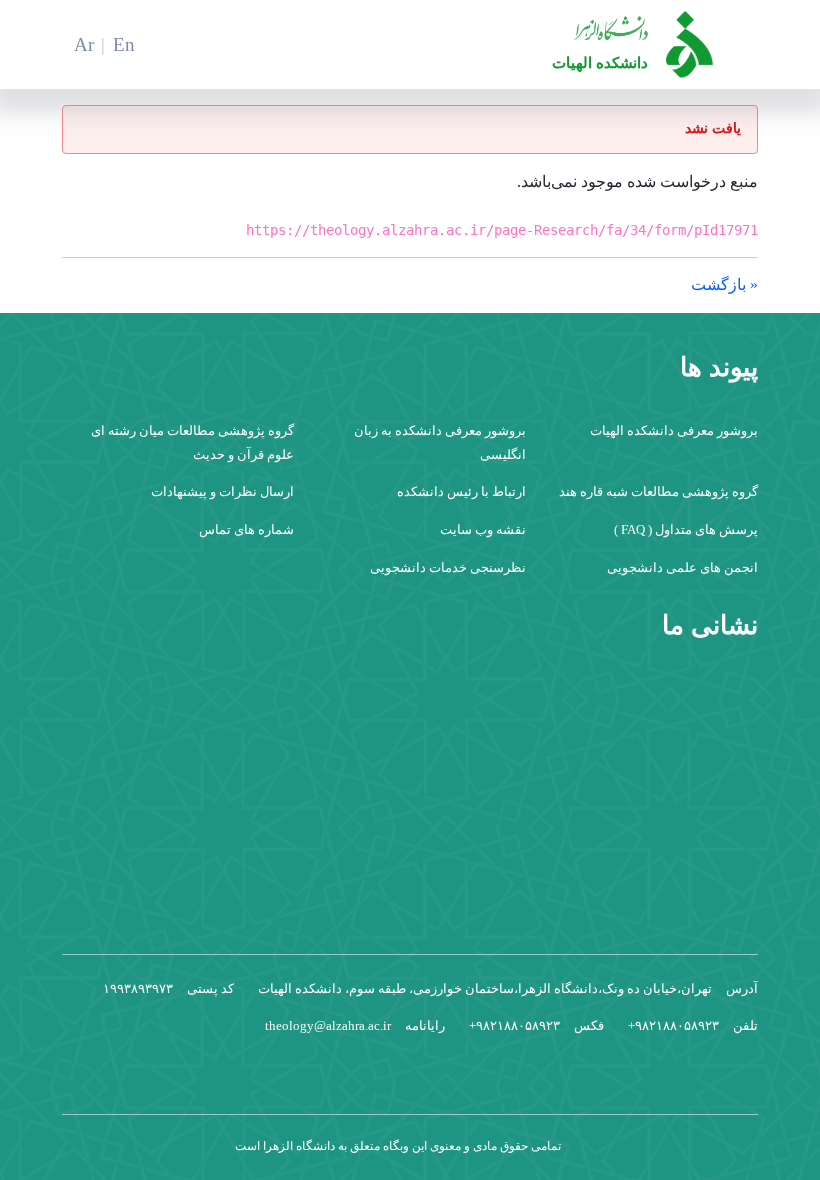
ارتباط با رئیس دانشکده (461, 491)
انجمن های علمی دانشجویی (682, 567)
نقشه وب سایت (483, 529)
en (124, 44)
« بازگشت (724, 284)
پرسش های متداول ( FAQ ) (686, 529)
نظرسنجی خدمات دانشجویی (448, 567)
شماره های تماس (246, 529)
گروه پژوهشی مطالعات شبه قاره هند (658, 491)
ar (84, 44)
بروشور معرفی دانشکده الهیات (674, 430)
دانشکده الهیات (600, 62)
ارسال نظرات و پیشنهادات (222, 491)
